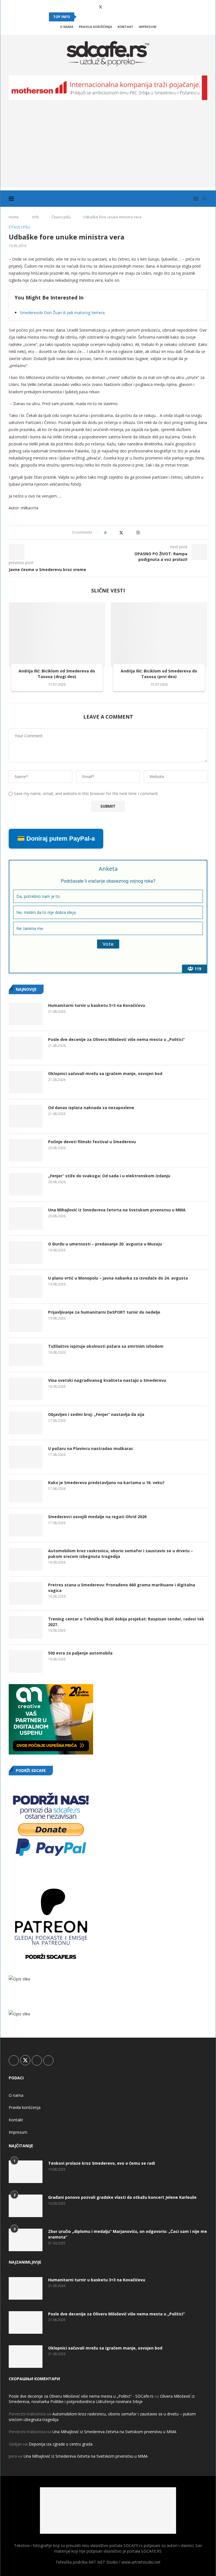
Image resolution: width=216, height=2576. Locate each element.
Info (36, 217)
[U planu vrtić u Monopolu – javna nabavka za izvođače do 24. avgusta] (26, 1287)
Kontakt (125, 27)
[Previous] (82, 17)
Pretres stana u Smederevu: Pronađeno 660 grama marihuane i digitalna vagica (122, 1588)
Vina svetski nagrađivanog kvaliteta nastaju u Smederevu (107, 1380)
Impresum (148, 27)
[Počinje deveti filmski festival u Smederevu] (26, 1150)
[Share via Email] (144, 533)
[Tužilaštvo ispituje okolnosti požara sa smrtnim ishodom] (26, 1355)
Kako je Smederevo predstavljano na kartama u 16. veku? (106, 1483)
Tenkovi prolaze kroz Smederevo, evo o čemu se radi (102, 2163)
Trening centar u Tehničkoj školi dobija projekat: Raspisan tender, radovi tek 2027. (126, 1622)
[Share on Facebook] (115, 533)
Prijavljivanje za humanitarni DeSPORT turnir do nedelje (104, 1312)
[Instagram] (109, 7)
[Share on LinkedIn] (127, 533)
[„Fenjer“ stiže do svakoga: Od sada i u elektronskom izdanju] (26, 1184)
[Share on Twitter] (121, 533)
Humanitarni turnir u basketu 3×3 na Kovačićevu (97, 1005)
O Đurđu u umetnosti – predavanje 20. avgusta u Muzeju (105, 1244)
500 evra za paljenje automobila (80, 1653)
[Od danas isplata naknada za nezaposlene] (26, 1116)
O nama (67, 27)
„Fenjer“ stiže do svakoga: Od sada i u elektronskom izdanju (109, 1176)
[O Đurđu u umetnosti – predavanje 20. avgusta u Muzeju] (26, 1253)
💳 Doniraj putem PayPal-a (56, 839)
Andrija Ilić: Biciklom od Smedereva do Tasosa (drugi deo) (57, 674)
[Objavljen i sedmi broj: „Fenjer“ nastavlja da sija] (26, 1423)
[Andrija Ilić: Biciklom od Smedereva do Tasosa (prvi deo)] (159, 635)
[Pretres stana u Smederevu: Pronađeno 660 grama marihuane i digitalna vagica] (26, 1593)
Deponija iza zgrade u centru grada (61, 2444)
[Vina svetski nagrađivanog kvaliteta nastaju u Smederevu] (26, 1389)
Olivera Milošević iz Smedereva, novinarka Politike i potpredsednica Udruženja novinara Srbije (102, 2399)
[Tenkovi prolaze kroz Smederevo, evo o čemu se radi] (26, 2172)
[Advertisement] (108, 148)
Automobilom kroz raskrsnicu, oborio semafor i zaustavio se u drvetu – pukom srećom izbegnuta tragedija (121, 1554)
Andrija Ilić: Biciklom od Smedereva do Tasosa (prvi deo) (159, 674)
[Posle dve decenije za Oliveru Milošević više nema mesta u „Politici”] (26, 1048)
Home (14, 217)
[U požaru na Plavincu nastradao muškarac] (26, 1457)
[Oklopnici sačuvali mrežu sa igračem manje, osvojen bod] (26, 1082)
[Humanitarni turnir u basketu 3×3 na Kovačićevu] (26, 1014)
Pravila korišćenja (95, 27)
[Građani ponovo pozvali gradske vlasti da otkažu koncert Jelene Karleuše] (26, 2206)
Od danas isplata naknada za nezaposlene (91, 1108)
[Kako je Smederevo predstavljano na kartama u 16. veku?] (26, 1491)
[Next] (89, 17)
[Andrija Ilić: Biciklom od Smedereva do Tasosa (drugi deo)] (57, 635)
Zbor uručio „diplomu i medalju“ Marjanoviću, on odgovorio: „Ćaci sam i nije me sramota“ (128, 2234)
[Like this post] (109, 533)
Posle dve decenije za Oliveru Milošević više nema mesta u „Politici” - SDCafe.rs (81, 2396)
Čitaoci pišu (61, 217)
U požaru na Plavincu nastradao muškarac (91, 1448)
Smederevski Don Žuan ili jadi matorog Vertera (62, 313)
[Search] (204, 199)
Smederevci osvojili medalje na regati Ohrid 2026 (97, 1517)
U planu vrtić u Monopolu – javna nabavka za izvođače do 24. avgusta (118, 1278)
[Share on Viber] (138, 533)
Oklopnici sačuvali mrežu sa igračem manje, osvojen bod (105, 1073)
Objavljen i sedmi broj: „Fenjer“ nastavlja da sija (96, 1414)
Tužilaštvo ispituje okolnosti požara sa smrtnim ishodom (106, 1346)
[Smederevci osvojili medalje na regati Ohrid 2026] (26, 1525)
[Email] (124, 7)
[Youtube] (116, 7)
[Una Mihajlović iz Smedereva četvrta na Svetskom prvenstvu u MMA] (26, 1218)
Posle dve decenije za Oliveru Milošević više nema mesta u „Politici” (116, 1039)
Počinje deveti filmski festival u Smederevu (92, 1142)
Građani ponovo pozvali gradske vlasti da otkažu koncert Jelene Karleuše (122, 2197)
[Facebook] (93, 7)
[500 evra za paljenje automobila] (26, 1662)
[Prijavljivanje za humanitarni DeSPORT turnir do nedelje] (26, 1321)
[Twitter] (101, 7)
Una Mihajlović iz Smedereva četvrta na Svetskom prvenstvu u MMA (117, 1210)
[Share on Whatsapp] (132, 533)
